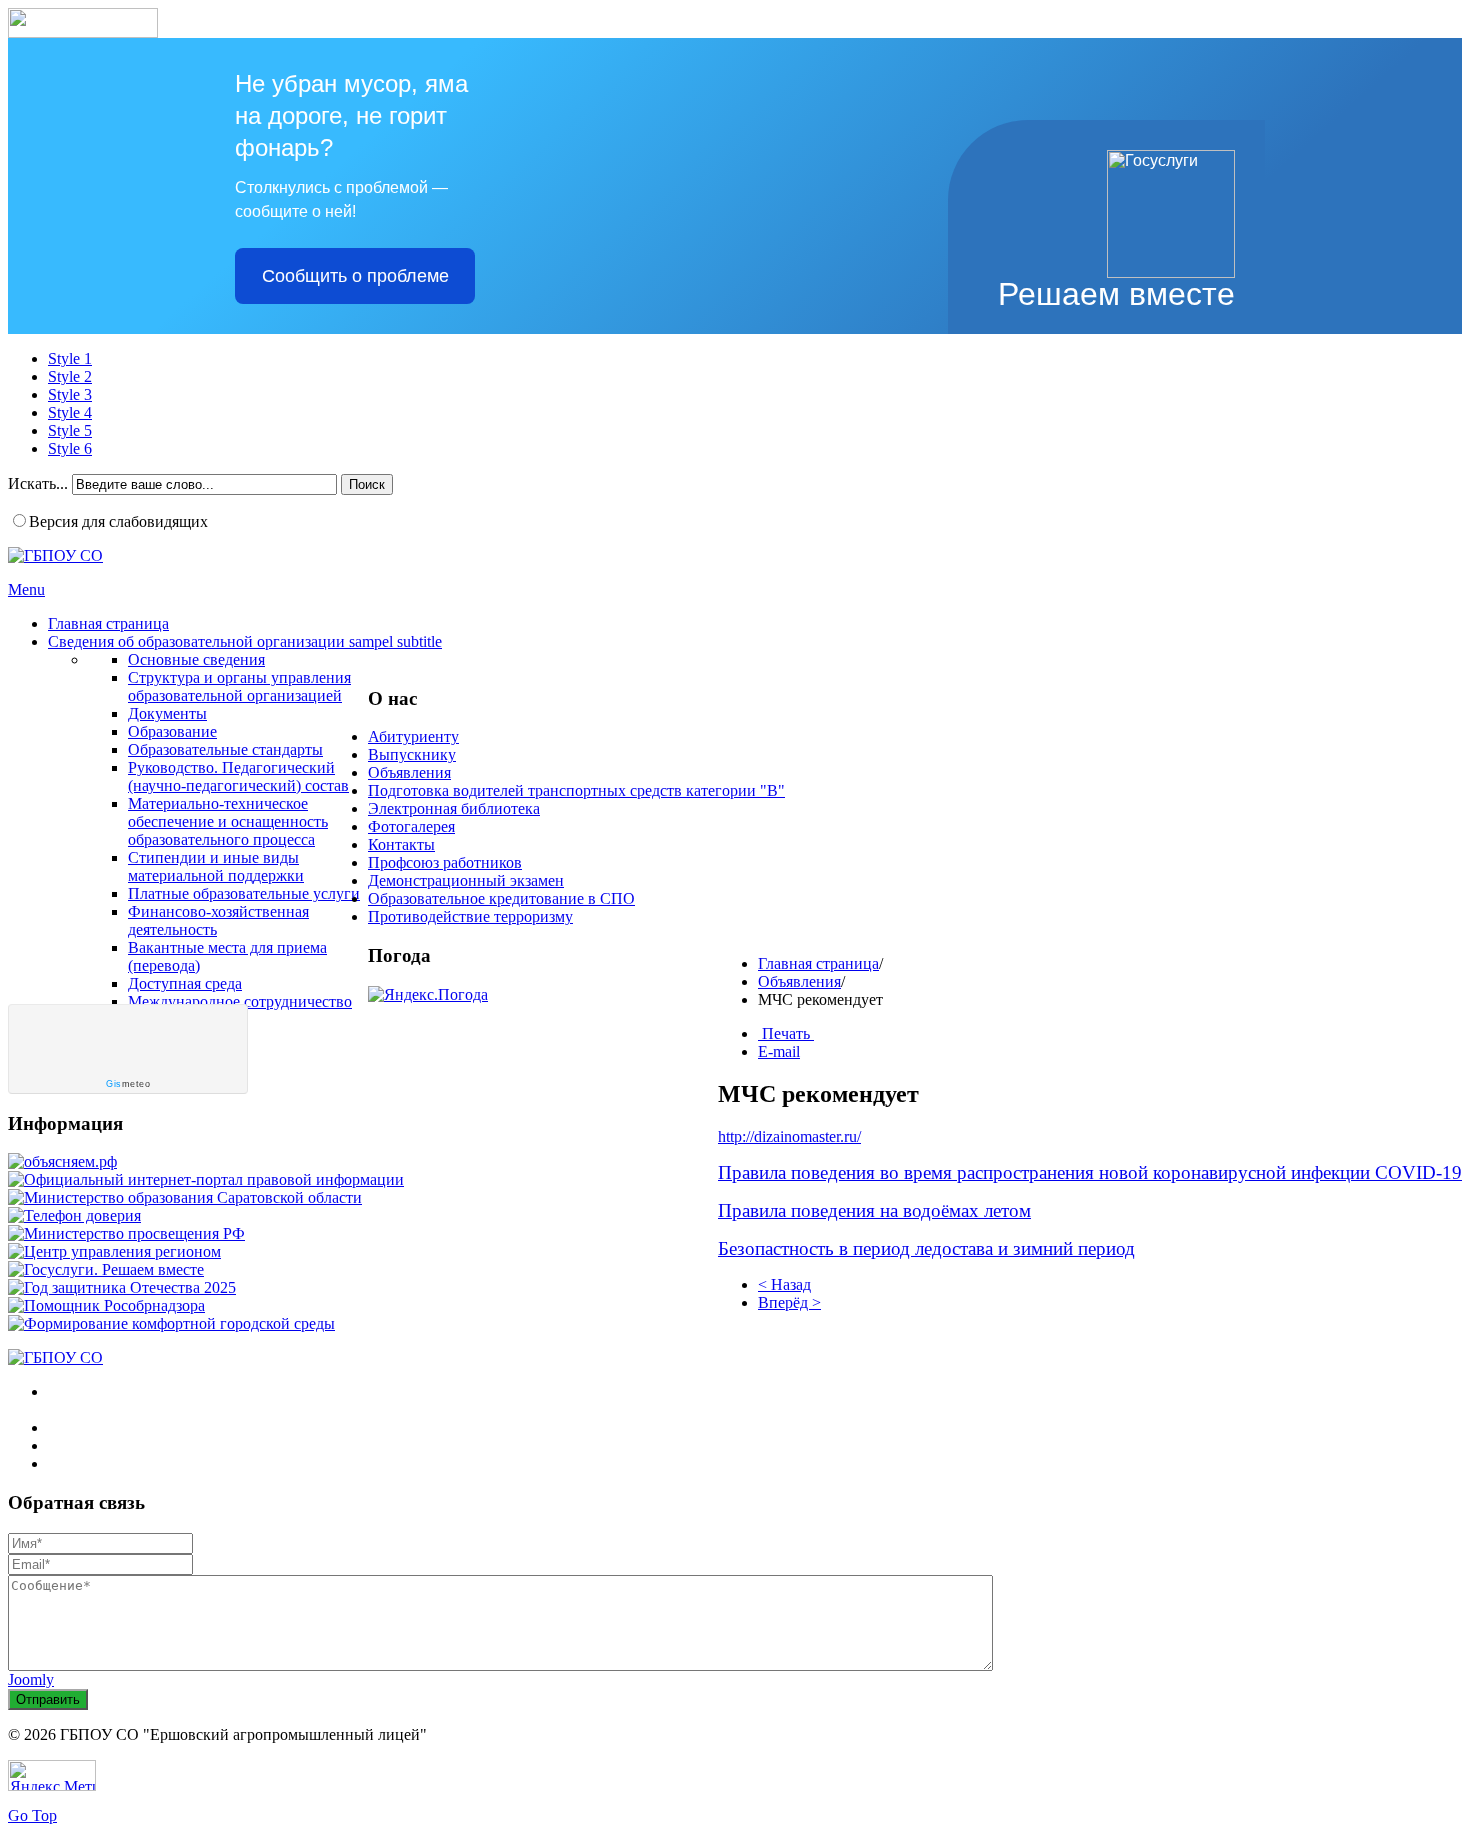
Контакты (401, 844)
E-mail (779, 1051)
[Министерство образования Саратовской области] (185, 1197)
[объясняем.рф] (62, 1161)
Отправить (48, 1699)
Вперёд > (789, 1302)
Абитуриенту (413, 736)
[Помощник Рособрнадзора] (106, 1305)
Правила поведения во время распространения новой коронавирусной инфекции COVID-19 (1090, 1172)
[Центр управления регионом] (114, 1251)
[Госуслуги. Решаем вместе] (106, 1269)
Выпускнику (412, 754)
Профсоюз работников (445, 862)
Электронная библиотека (454, 808)
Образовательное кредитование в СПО (501, 898)
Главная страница (818, 963)
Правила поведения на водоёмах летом (874, 1210)
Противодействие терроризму (470, 916)
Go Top (32, 1815)
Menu (26, 589)
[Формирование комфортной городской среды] (171, 1323)
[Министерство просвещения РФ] (126, 1233)
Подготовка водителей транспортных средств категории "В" (576, 790)
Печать (786, 1033)
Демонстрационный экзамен (466, 880)
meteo (128, 1084)
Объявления (799, 981)
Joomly (31, 1679)
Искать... (38, 483)
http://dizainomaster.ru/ (789, 1136)
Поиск (367, 484)
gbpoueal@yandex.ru (161, 1463)
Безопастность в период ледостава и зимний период (926, 1248)
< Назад (784, 1284)
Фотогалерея (411, 826)
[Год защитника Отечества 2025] (122, 1287)
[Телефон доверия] (74, 1215)
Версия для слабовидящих (118, 521)
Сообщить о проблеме (355, 276)
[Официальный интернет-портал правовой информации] (206, 1179)
